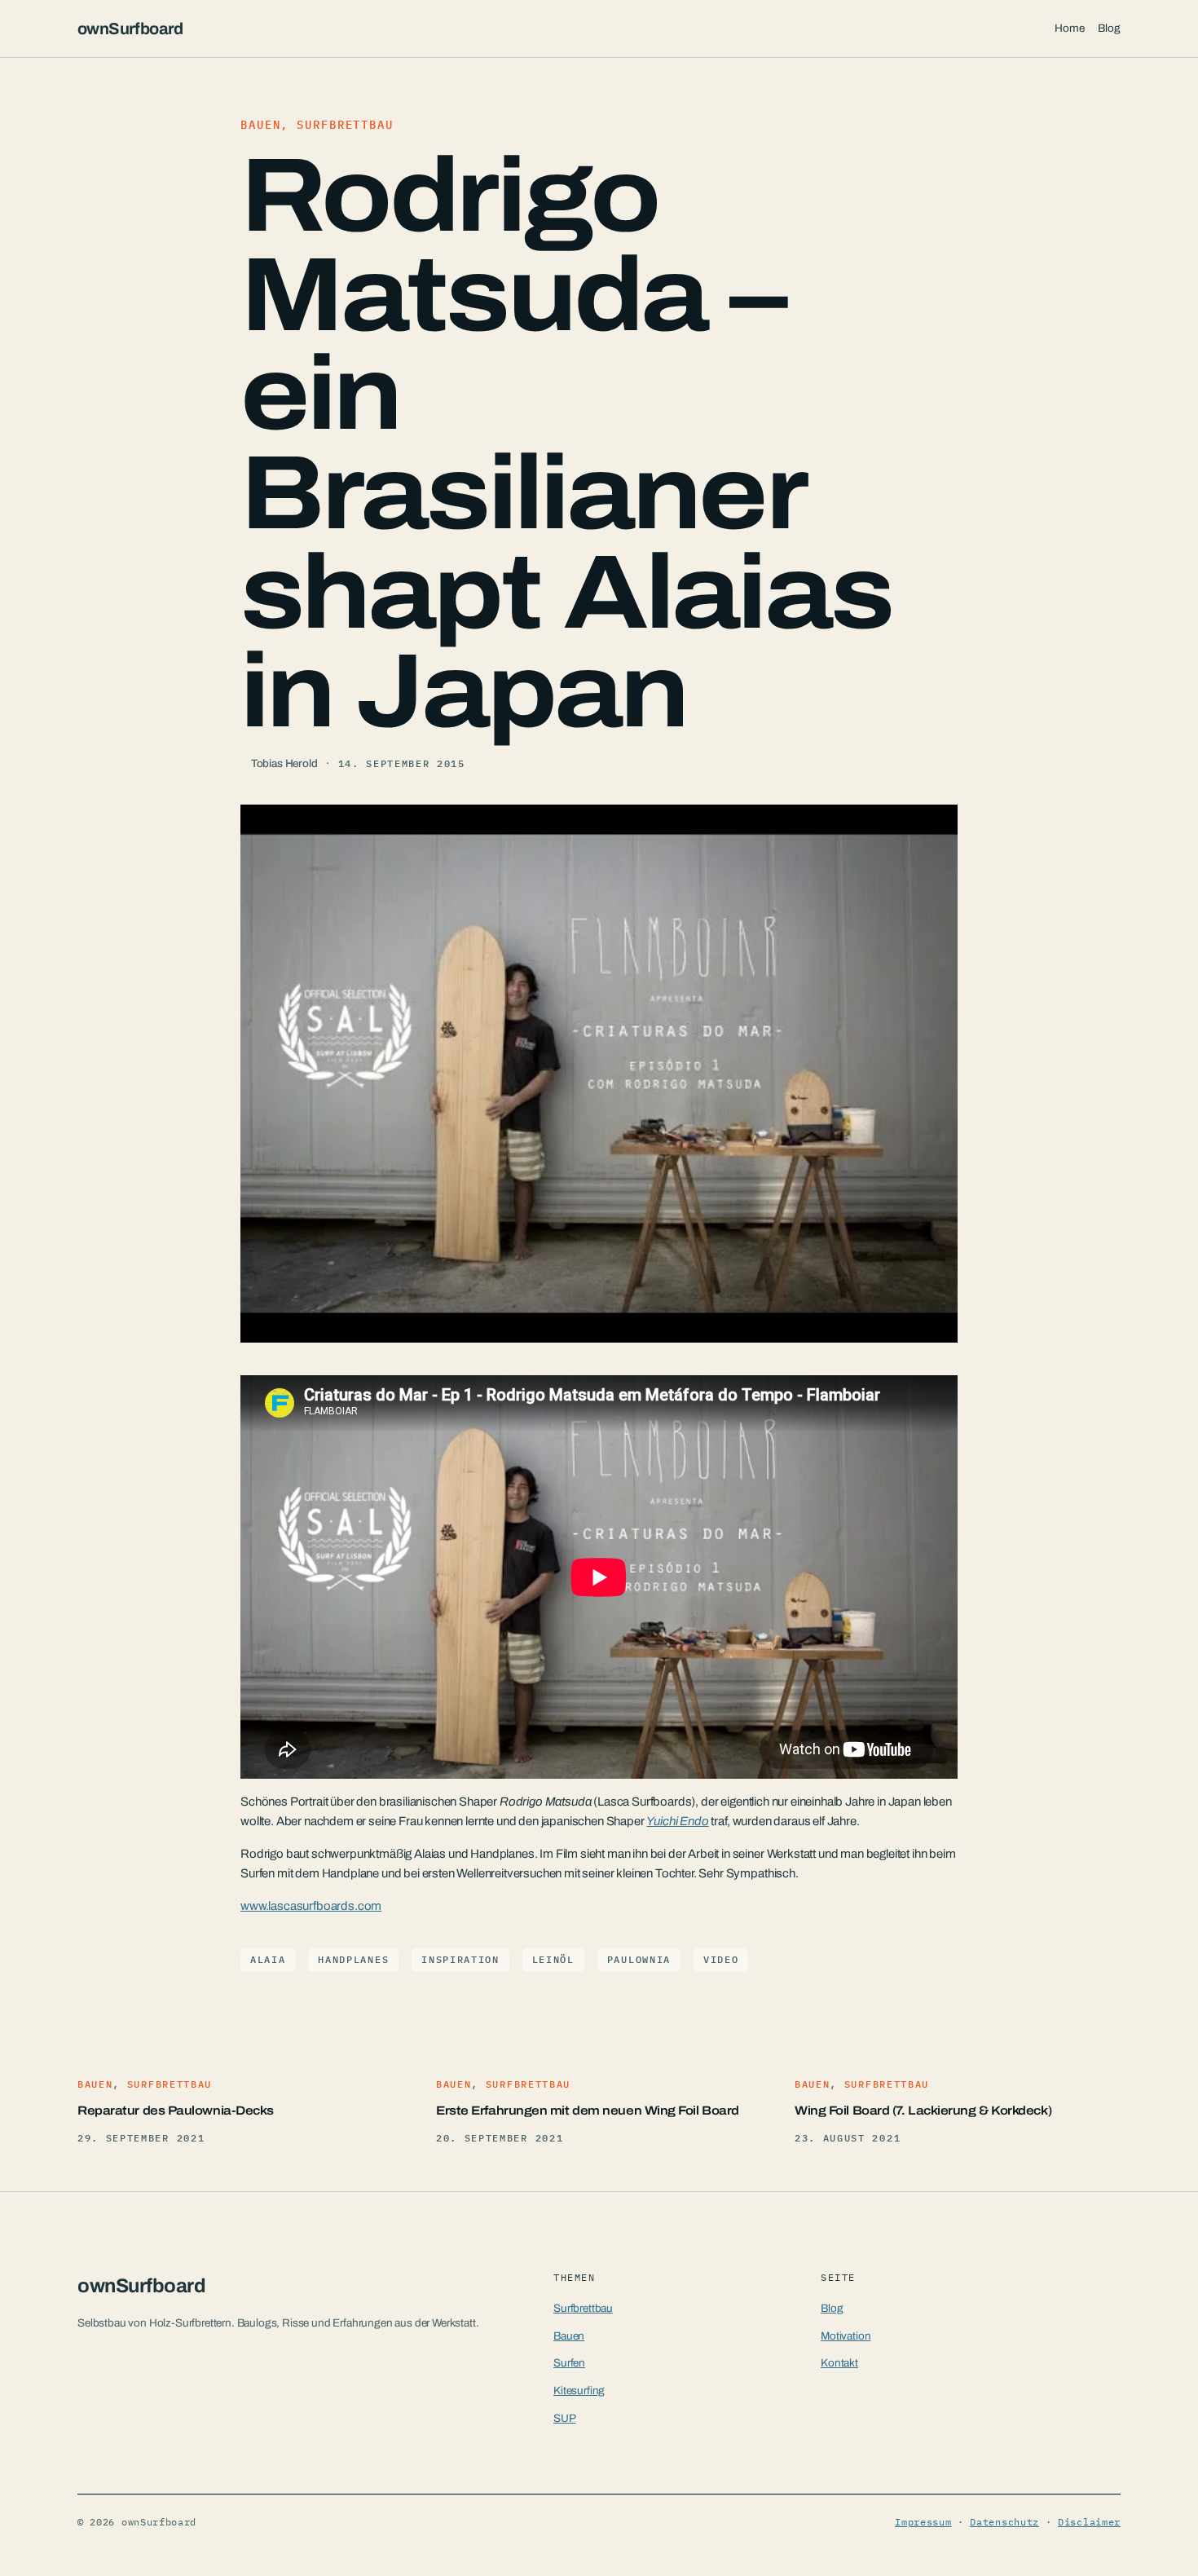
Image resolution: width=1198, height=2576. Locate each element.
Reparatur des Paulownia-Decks (176, 2111)
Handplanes (353, 1959)
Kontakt (839, 2363)
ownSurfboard (130, 29)
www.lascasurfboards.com (311, 1906)
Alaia (268, 1959)
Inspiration (460, 1959)
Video (721, 1959)
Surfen (569, 2363)
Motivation (846, 2336)
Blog (832, 2308)
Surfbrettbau (345, 125)
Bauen (260, 125)
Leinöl (553, 1959)
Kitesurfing (579, 2391)
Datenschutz (1004, 2522)
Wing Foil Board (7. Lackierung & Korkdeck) (923, 2111)
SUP (565, 2418)
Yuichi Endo (677, 1821)
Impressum (923, 2522)
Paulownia (639, 1959)
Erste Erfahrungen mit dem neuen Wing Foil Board (588, 2111)
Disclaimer (1089, 2522)
